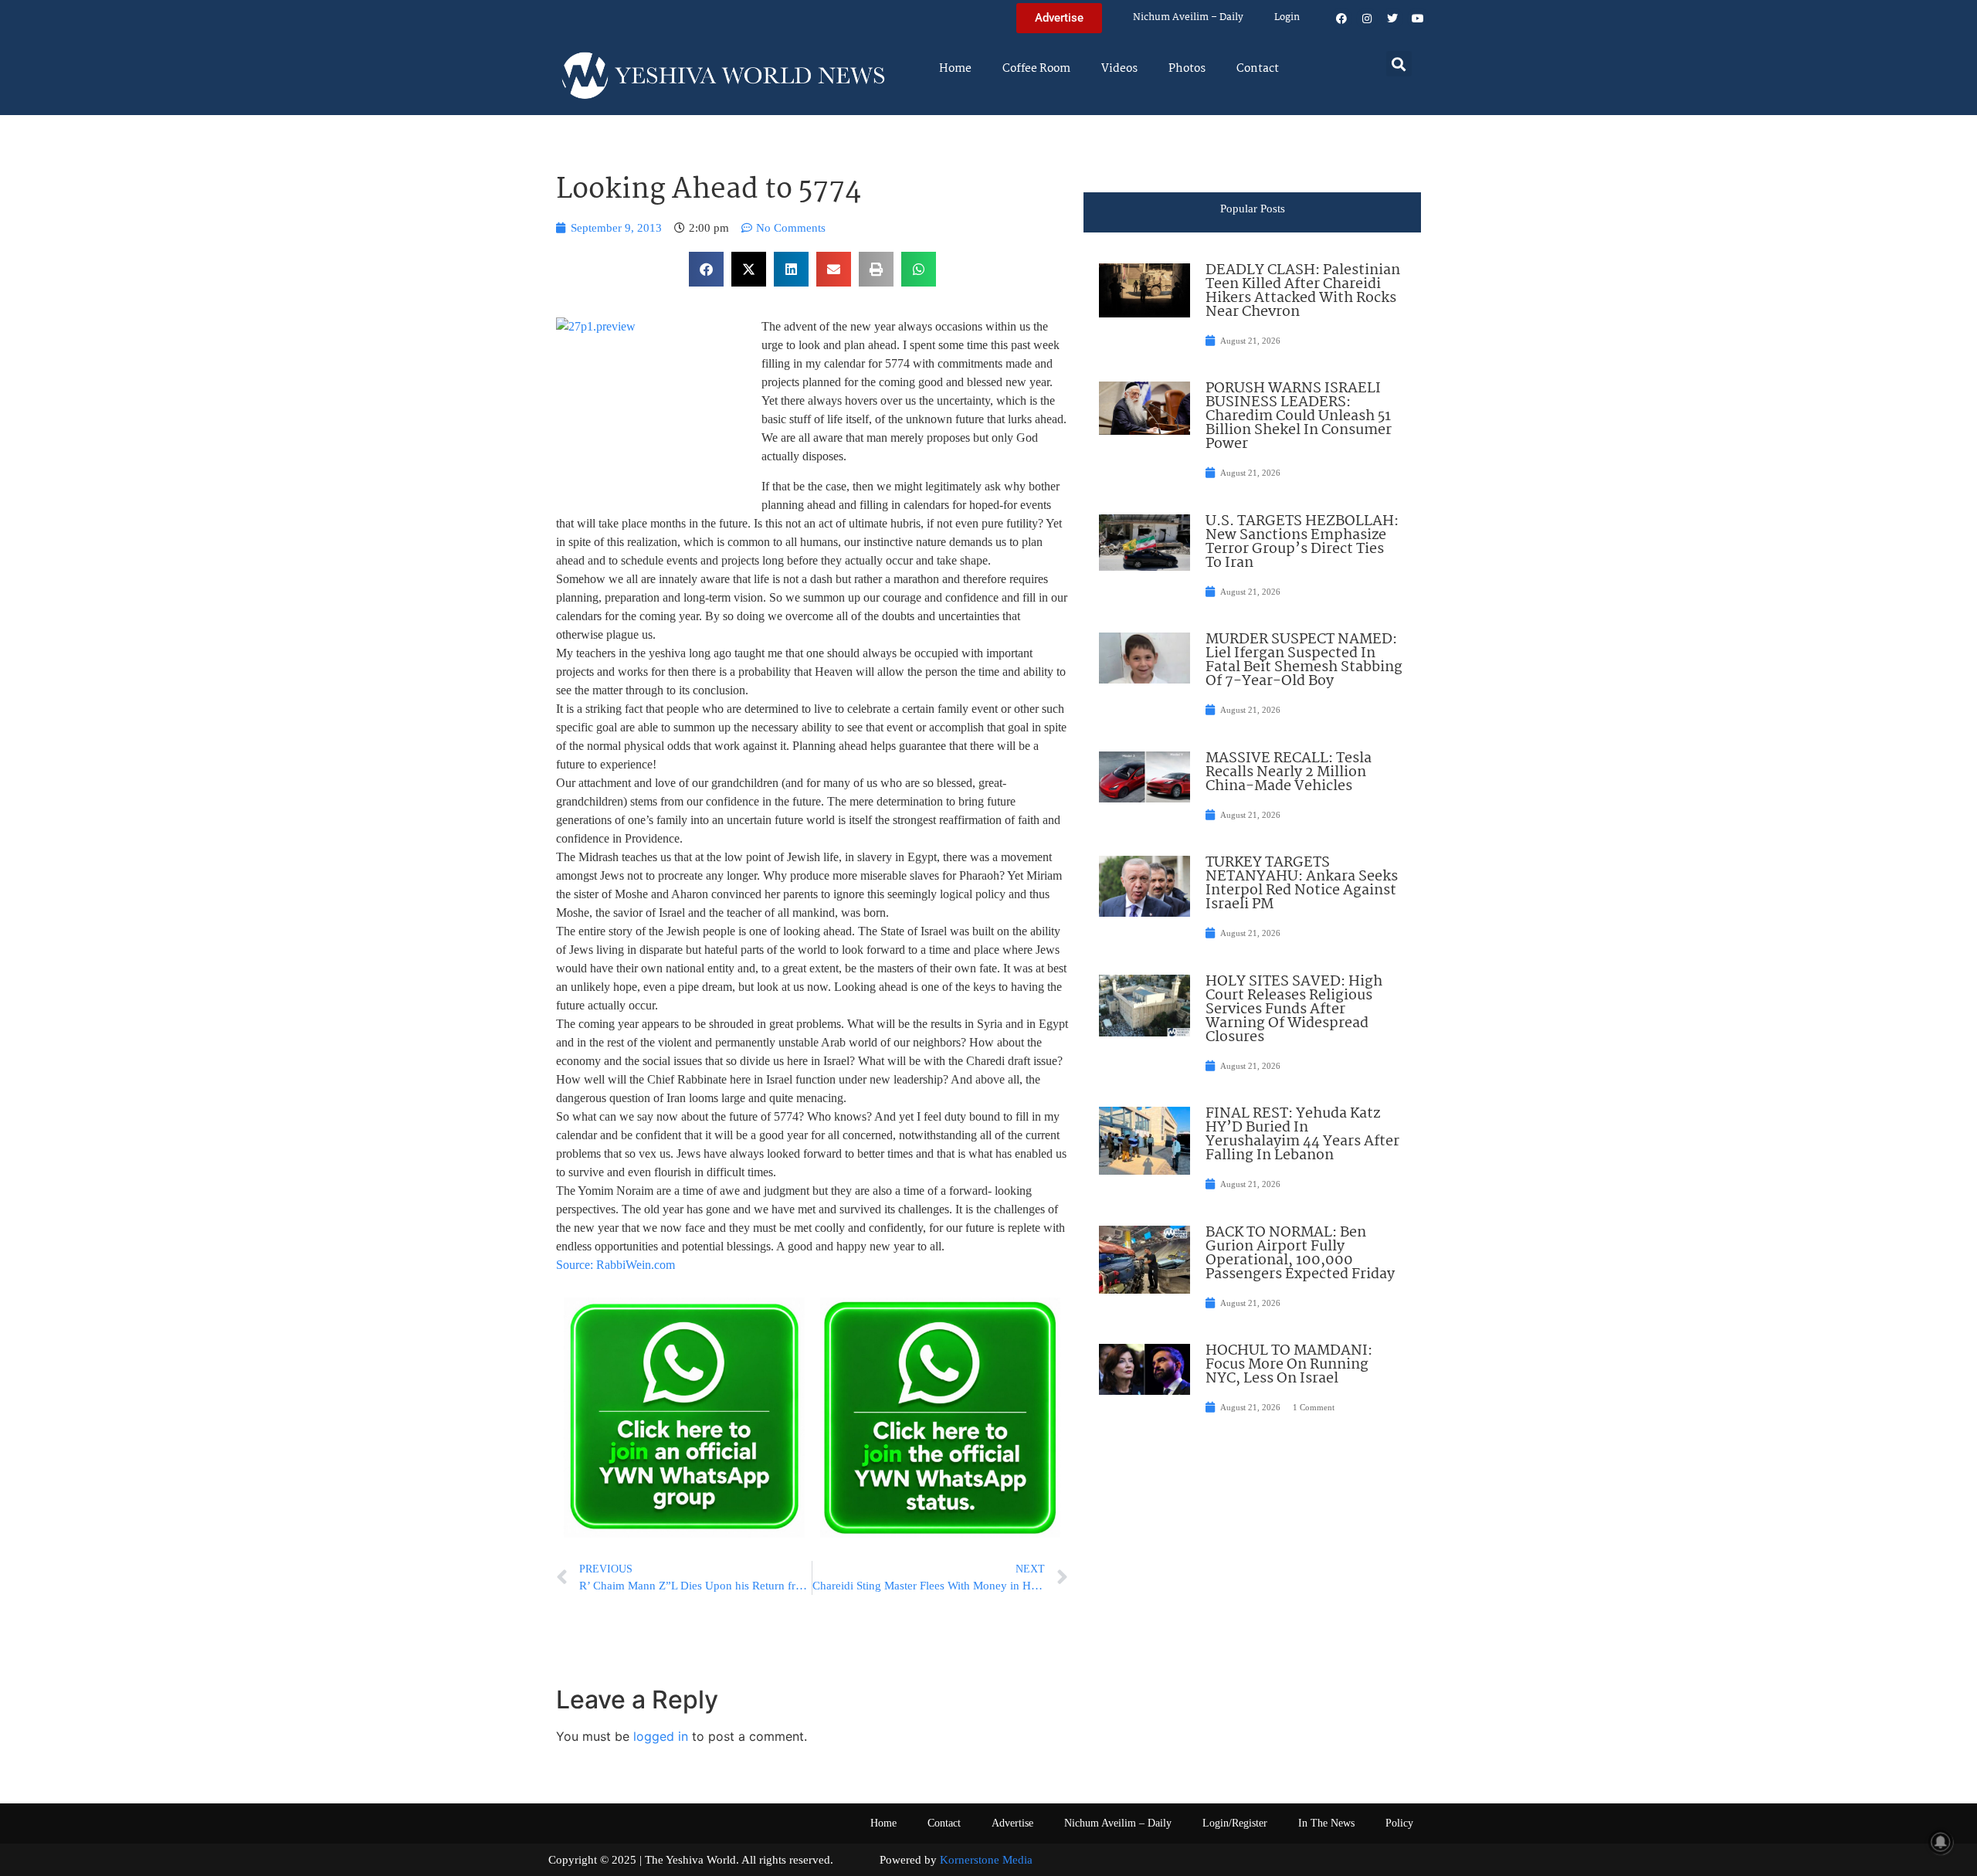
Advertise (1012, 1823)
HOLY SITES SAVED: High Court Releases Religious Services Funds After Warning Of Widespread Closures (1294, 1009)
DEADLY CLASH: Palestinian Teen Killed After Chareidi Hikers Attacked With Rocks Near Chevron (1303, 291)
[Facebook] (1341, 19)
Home (955, 69)
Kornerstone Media (986, 1860)
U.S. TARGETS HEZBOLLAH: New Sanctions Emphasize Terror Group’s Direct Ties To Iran (1302, 542)
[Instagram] (1367, 19)
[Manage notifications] (1941, 1842)
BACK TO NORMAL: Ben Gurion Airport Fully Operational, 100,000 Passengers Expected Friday (1300, 1253)
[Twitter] (1392, 19)
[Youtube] (1418, 19)
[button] (1399, 64)
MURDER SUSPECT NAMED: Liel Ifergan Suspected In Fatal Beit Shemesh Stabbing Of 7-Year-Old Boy (1304, 660)
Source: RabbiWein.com (615, 1265)
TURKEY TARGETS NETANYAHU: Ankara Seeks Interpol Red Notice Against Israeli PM (1302, 884)
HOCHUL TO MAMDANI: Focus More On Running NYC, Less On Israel (1289, 1365)
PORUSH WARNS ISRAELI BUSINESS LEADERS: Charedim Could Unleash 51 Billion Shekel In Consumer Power (1299, 416)
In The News (1326, 1823)
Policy (1399, 1823)
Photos (1187, 69)
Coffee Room (1036, 69)
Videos (1119, 69)
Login (1287, 17)
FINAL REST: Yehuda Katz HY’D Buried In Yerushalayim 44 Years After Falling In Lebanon (1302, 1135)
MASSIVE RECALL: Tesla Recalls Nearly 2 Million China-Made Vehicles (1289, 772)
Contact (1258, 69)
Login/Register (1235, 1823)
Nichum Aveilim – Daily (1188, 17)
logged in (661, 1736)
